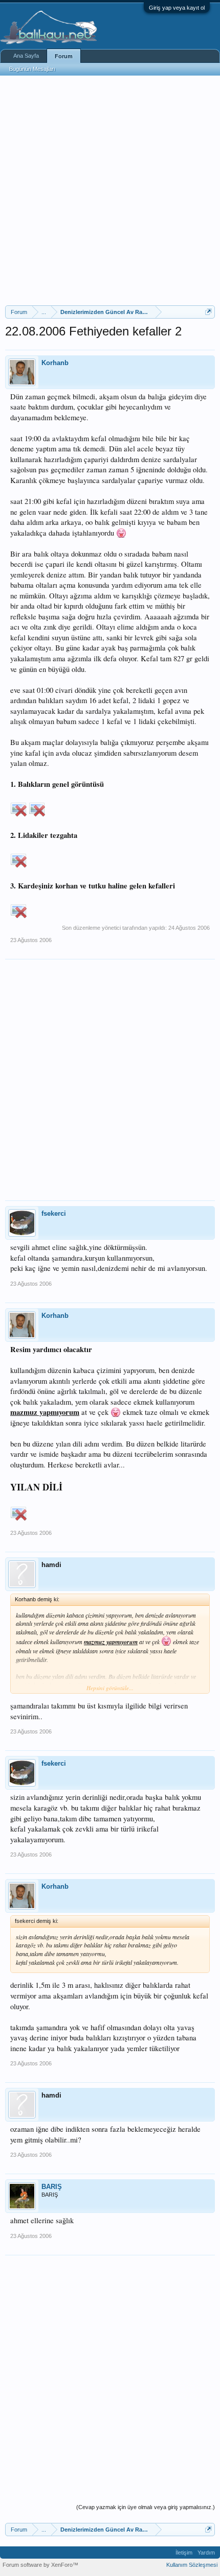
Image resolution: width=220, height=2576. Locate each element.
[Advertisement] (110, 190)
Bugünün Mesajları (32, 69)
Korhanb (55, 363)
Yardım (206, 2553)
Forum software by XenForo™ (40, 2565)
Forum (64, 56)
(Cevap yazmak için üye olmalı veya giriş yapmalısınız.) (146, 2507)
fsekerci (54, 1213)
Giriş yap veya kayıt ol (177, 8)
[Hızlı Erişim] (208, 312)
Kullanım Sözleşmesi (192, 2565)
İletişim (184, 2553)
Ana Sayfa (26, 56)
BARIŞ (52, 2187)
